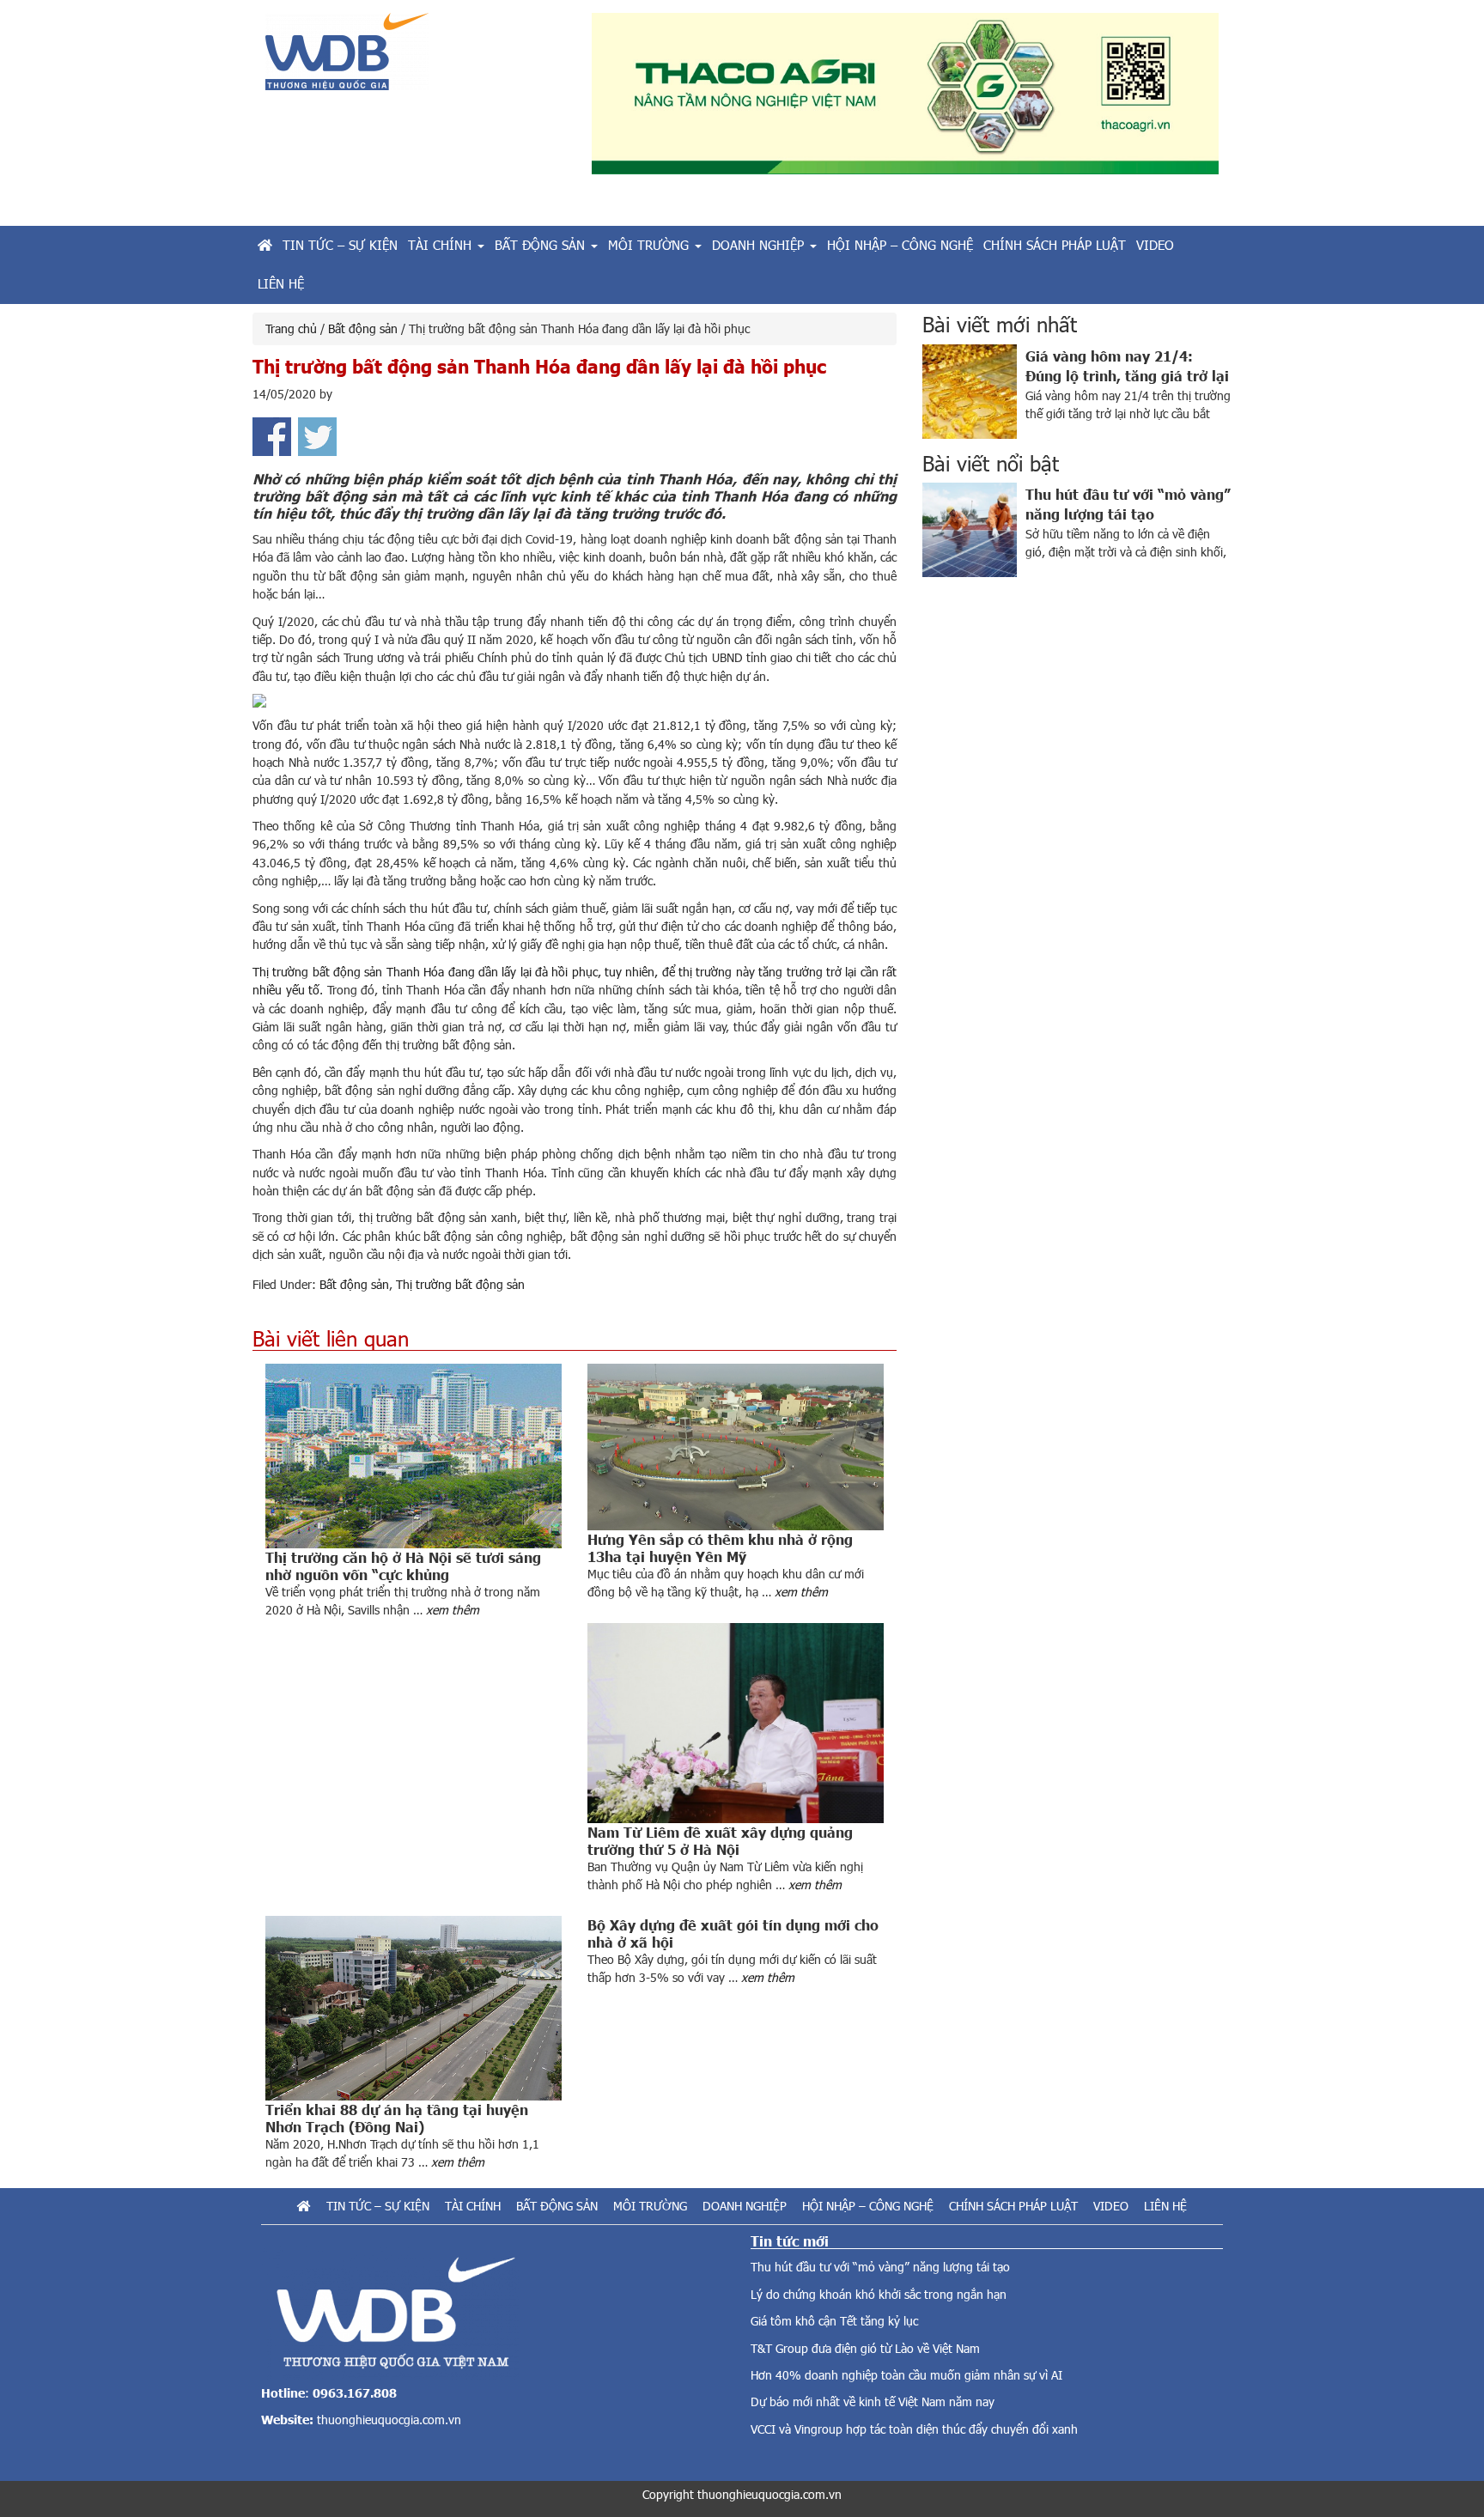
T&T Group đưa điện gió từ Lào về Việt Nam (865, 2348)
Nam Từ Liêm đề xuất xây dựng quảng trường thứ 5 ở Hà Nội (720, 1840)
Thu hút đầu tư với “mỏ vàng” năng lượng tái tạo (880, 2267)
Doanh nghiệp (745, 2206)
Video (1111, 2206)
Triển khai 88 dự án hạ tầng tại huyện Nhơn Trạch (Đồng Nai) (397, 2118)
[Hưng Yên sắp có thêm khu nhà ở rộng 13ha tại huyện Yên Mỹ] (736, 1447)
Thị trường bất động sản (460, 1284)
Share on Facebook (272, 437)
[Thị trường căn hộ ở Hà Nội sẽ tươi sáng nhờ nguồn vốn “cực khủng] (414, 1456)
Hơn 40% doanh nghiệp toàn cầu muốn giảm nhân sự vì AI (906, 2375)
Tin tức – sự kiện (378, 2206)
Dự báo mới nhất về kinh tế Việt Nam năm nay (873, 2401)
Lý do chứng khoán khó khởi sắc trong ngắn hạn (879, 2294)
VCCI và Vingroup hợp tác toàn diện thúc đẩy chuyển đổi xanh (914, 2429)
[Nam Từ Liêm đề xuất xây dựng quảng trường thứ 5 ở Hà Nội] (736, 1723)
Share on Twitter (317, 437)
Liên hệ (1165, 2206)
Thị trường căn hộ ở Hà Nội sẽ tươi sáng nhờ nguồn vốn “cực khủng (403, 1566)
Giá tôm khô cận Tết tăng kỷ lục (834, 2321)
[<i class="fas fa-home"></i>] (265, 245)
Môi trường (650, 2206)
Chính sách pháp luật (1013, 2206)
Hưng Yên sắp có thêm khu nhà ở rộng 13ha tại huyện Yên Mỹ (720, 1547)
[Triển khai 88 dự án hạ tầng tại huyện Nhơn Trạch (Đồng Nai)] (414, 2008)
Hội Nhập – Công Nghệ (868, 2206)
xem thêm (453, 1610)
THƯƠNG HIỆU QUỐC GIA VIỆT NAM (416, 58)
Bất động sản (354, 1284)
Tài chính (473, 2206)
